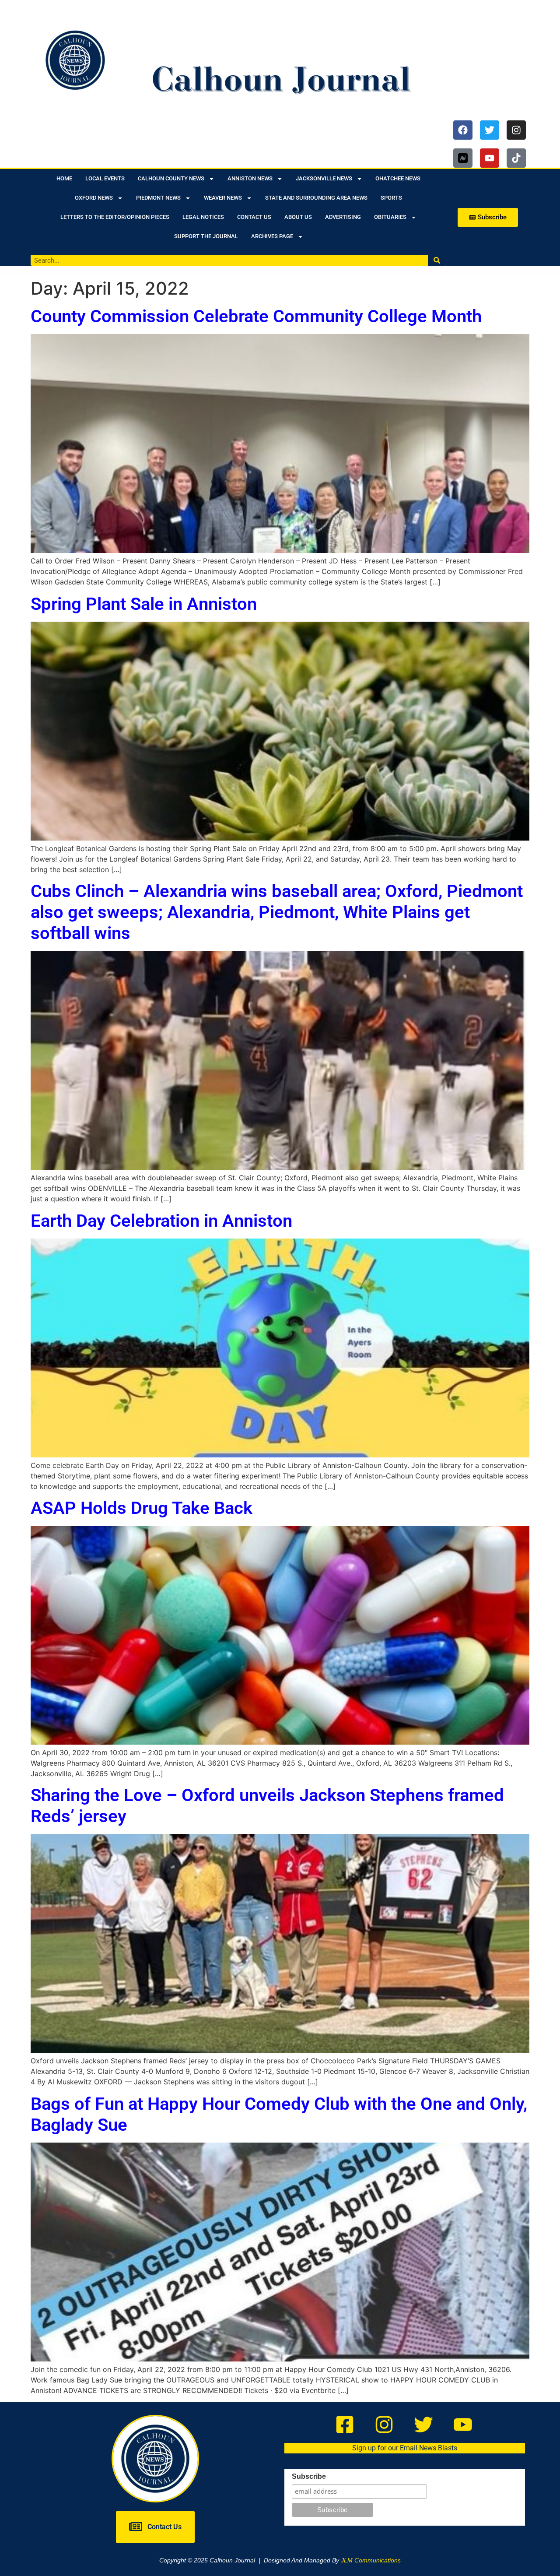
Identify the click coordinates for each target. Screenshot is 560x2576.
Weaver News (223, 198)
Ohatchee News (398, 178)
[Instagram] (516, 130)
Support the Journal (206, 236)
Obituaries (390, 217)
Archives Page (272, 236)
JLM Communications (371, 2560)
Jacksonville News (324, 178)
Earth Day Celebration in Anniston (161, 1221)
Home (64, 178)
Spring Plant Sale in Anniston (144, 604)
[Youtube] (490, 158)
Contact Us (254, 217)
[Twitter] (490, 130)
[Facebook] (463, 130)
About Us (298, 217)
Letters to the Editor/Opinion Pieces (115, 217)
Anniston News (250, 178)
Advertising (343, 217)
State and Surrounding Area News (316, 198)
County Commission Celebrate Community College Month (256, 316)
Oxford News (94, 198)
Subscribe (309, 2477)
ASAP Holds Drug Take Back (142, 1508)
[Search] (437, 260)
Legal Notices (203, 217)
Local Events (105, 178)
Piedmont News (158, 198)
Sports (391, 198)
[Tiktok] (516, 158)
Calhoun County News (171, 178)
